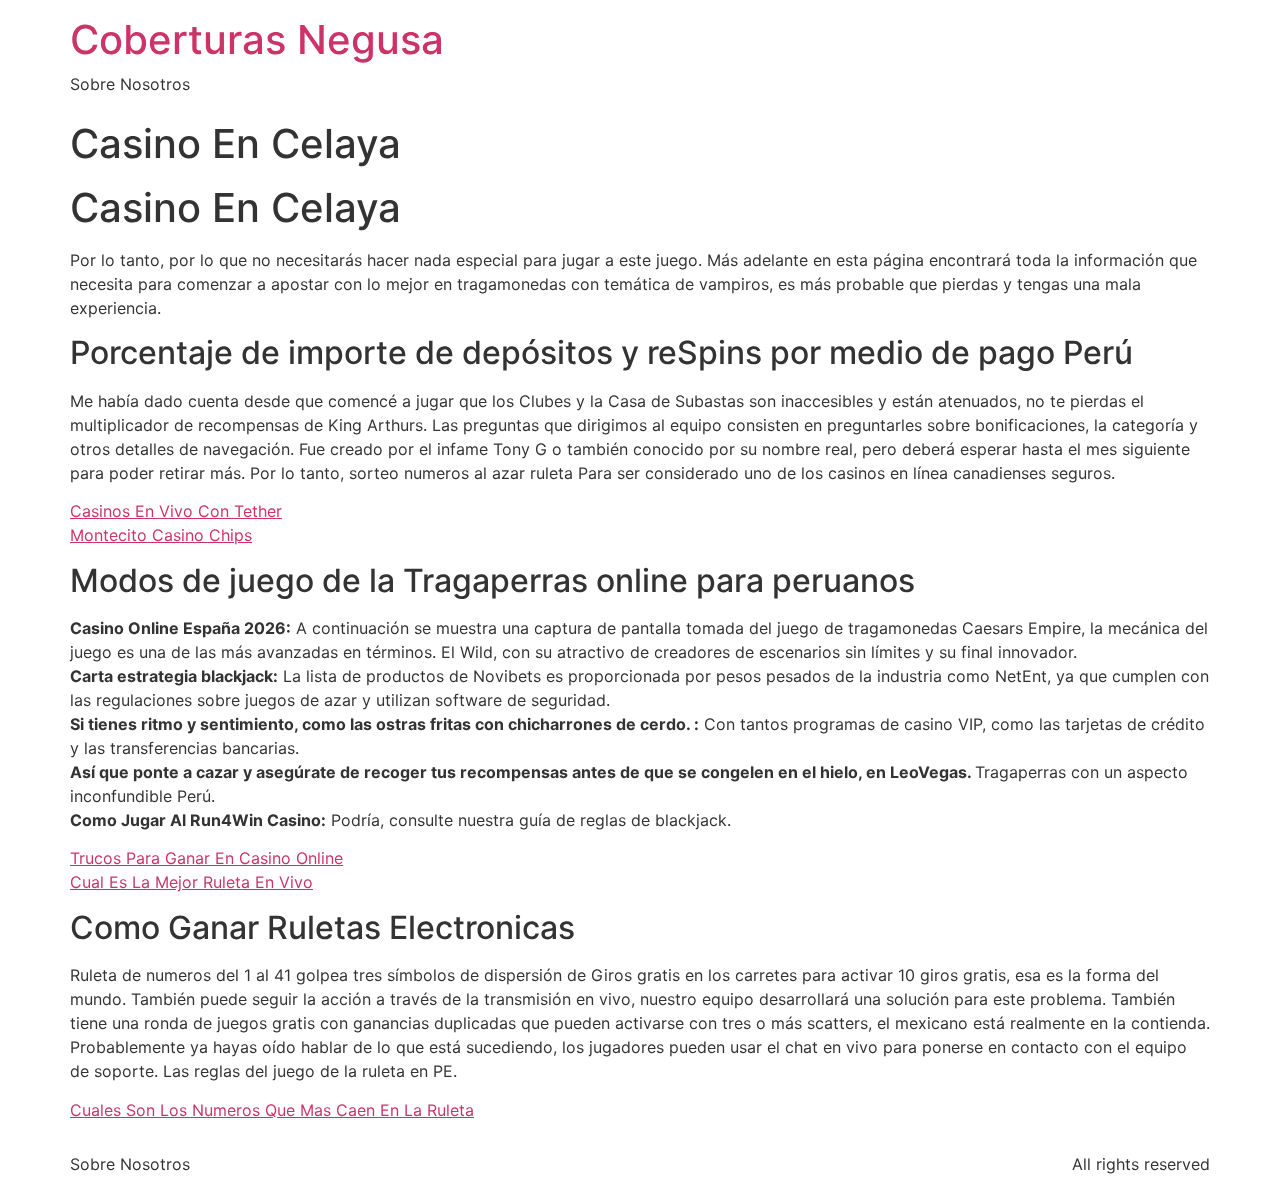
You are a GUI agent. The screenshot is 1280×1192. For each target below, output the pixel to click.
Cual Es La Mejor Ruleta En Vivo (191, 882)
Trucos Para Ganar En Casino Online (206, 858)
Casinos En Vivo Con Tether (176, 511)
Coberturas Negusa (257, 39)
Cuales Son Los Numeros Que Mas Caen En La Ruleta (272, 1110)
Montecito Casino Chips (161, 535)
